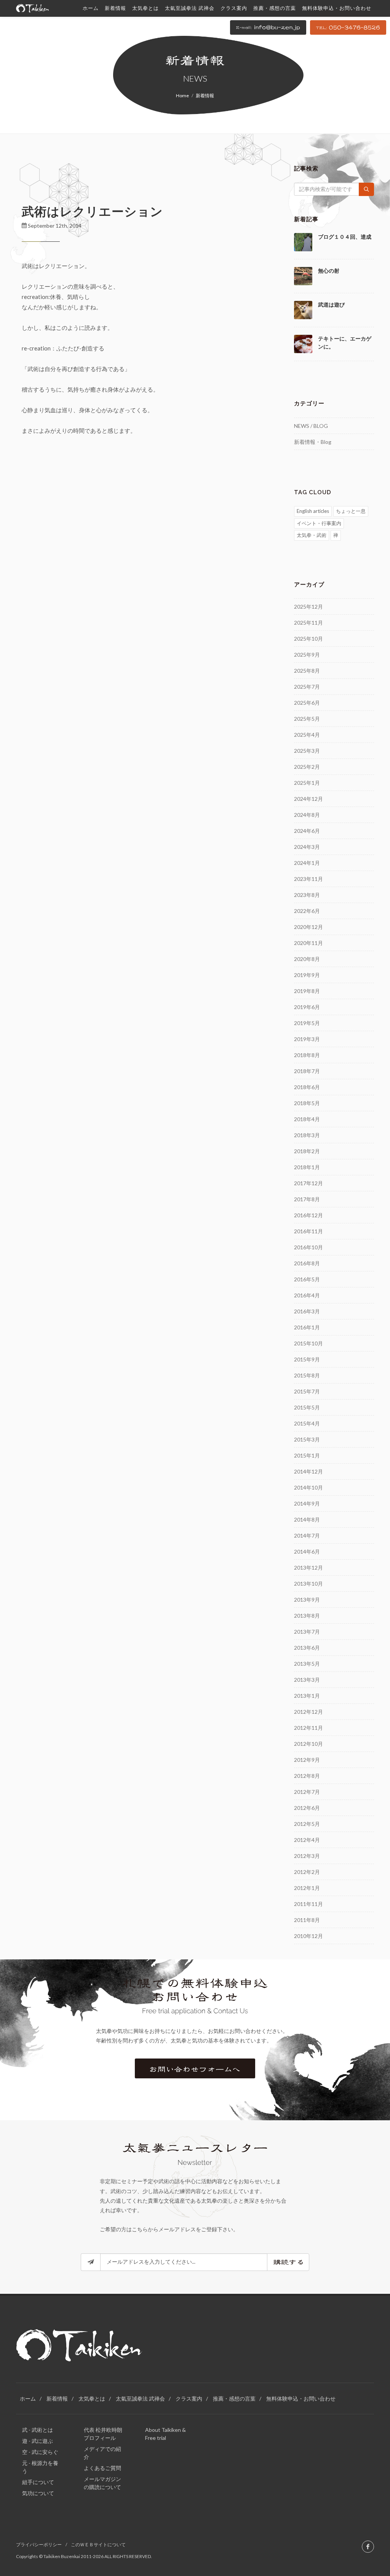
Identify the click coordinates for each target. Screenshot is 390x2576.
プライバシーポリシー (39, 2545)
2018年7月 (307, 1071)
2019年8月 (307, 991)
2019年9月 (307, 975)
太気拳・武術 (312, 535)
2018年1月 (307, 1167)
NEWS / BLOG (311, 426)
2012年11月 (308, 1728)
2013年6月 (307, 1648)
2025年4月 (307, 735)
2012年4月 (307, 1840)
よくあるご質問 (102, 2468)
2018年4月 (307, 1119)
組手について (38, 2482)
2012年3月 (307, 1856)
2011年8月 (307, 1920)
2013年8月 (307, 1616)
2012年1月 (307, 1888)
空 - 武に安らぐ (40, 2452)
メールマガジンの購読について (102, 2483)
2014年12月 (308, 1471)
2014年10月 (308, 1487)
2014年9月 (307, 1503)
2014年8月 (307, 1519)
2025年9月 (307, 655)
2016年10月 (308, 1247)
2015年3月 (307, 1439)
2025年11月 (308, 623)
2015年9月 (307, 1359)
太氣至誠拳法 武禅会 (140, 2398)
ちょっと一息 (351, 511)
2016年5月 (307, 1279)
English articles (313, 511)
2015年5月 (307, 1407)
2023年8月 (307, 895)
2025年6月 (307, 703)
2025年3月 (307, 751)
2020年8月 (307, 959)
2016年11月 (308, 1231)
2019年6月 (307, 1007)
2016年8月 (307, 1263)
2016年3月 (307, 1311)
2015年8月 (307, 1375)
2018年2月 (307, 1151)
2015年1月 (307, 1455)
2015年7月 (307, 1391)
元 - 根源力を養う (40, 2467)
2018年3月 (307, 1135)
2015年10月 (308, 1343)
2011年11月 (308, 1904)
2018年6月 (307, 1087)
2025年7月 (307, 687)
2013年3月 (307, 1680)
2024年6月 (307, 831)
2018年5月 (307, 1103)
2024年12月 (308, 799)
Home (182, 96)
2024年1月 (307, 863)
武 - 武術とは (38, 2430)
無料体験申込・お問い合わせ (301, 2398)
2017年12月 (308, 1183)
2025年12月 (308, 607)
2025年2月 (307, 767)
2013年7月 (307, 1632)
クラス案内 (189, 2398)
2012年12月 (308, 1712)
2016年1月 (307, 1327)
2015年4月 (307, 1423)
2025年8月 (307, 671)
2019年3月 (307, 1039)
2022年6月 (307, 911)
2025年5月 (307, 719)
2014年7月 (307, 1535)
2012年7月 (307, 1792)
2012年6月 (307, 1808)
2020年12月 (308, 927)
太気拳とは (92, 2398)
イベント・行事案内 (319, 523)
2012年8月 (307, 1776)
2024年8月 (307, 815)
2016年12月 (308, 1215)
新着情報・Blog (313, 442)
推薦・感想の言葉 (234, 2398)
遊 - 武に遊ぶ (38, 2441)
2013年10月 (308, 1584)
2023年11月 (308, 879)
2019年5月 (307, 1023)
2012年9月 (307, 1760)
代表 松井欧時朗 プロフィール (103, 2434)
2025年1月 (307, 783)
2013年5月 (307, 1664)
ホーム (28, 2398)
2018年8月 (307, 1055)
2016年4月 (307, 1295)
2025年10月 (308, 639)
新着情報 (57, 2398)
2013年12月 (308, 1568)
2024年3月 (307, 847)
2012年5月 (307, 1824)
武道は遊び (331, 305)
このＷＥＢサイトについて (98, 2545)
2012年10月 (308, 1744)
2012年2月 (307, 1872)
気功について (38, 2493)
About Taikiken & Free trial (165, 2434)
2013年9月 (307, 1600)
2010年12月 (308, 1936)
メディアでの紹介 (102, 2453)
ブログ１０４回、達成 (345, 237)
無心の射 (329, 271)
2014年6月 (307, 1552)
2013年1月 (307, 1696)
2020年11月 (308, 943)
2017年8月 (307, 1199)
